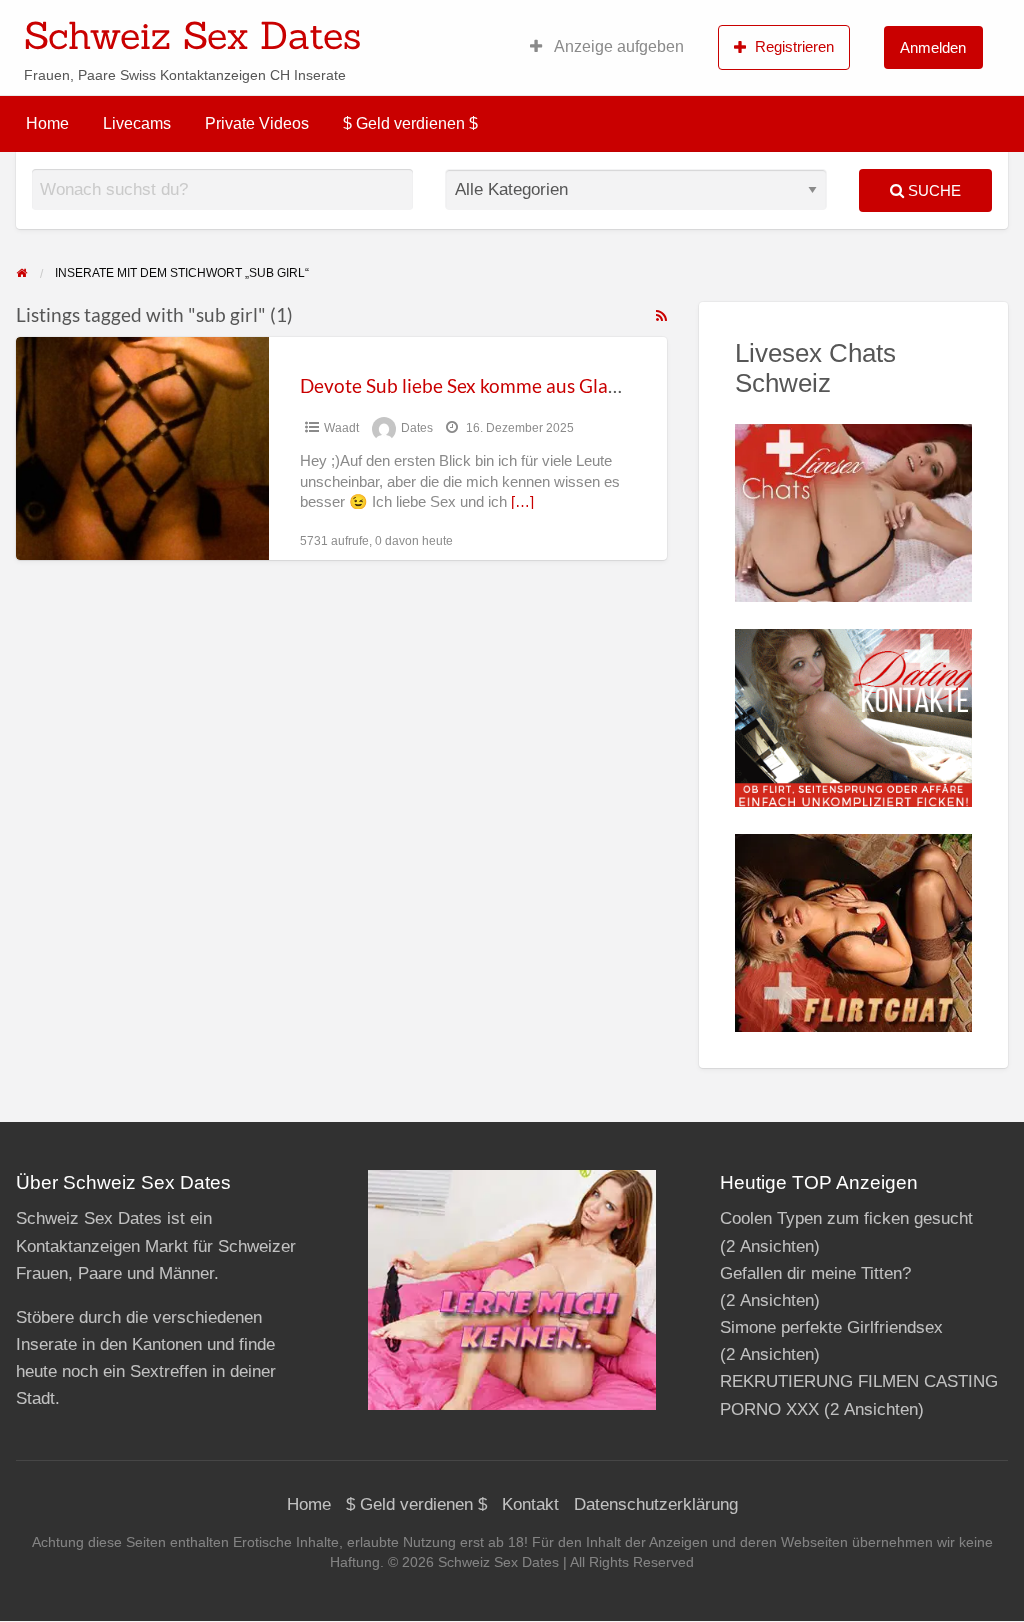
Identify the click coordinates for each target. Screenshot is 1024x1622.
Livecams (137, 123)
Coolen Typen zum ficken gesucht (846, 1218)
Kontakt (530, 1504)
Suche (932, 190)
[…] (522, 502)
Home (47, 123)
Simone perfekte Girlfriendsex (831, 1327)
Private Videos (257, 123)
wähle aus (642, 29)
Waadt (341, 428)
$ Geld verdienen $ (410, 123)
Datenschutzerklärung (656, 1504)
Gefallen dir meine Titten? (815, 1273)
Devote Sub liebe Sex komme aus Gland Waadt (495, 385)
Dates (417, 428)
